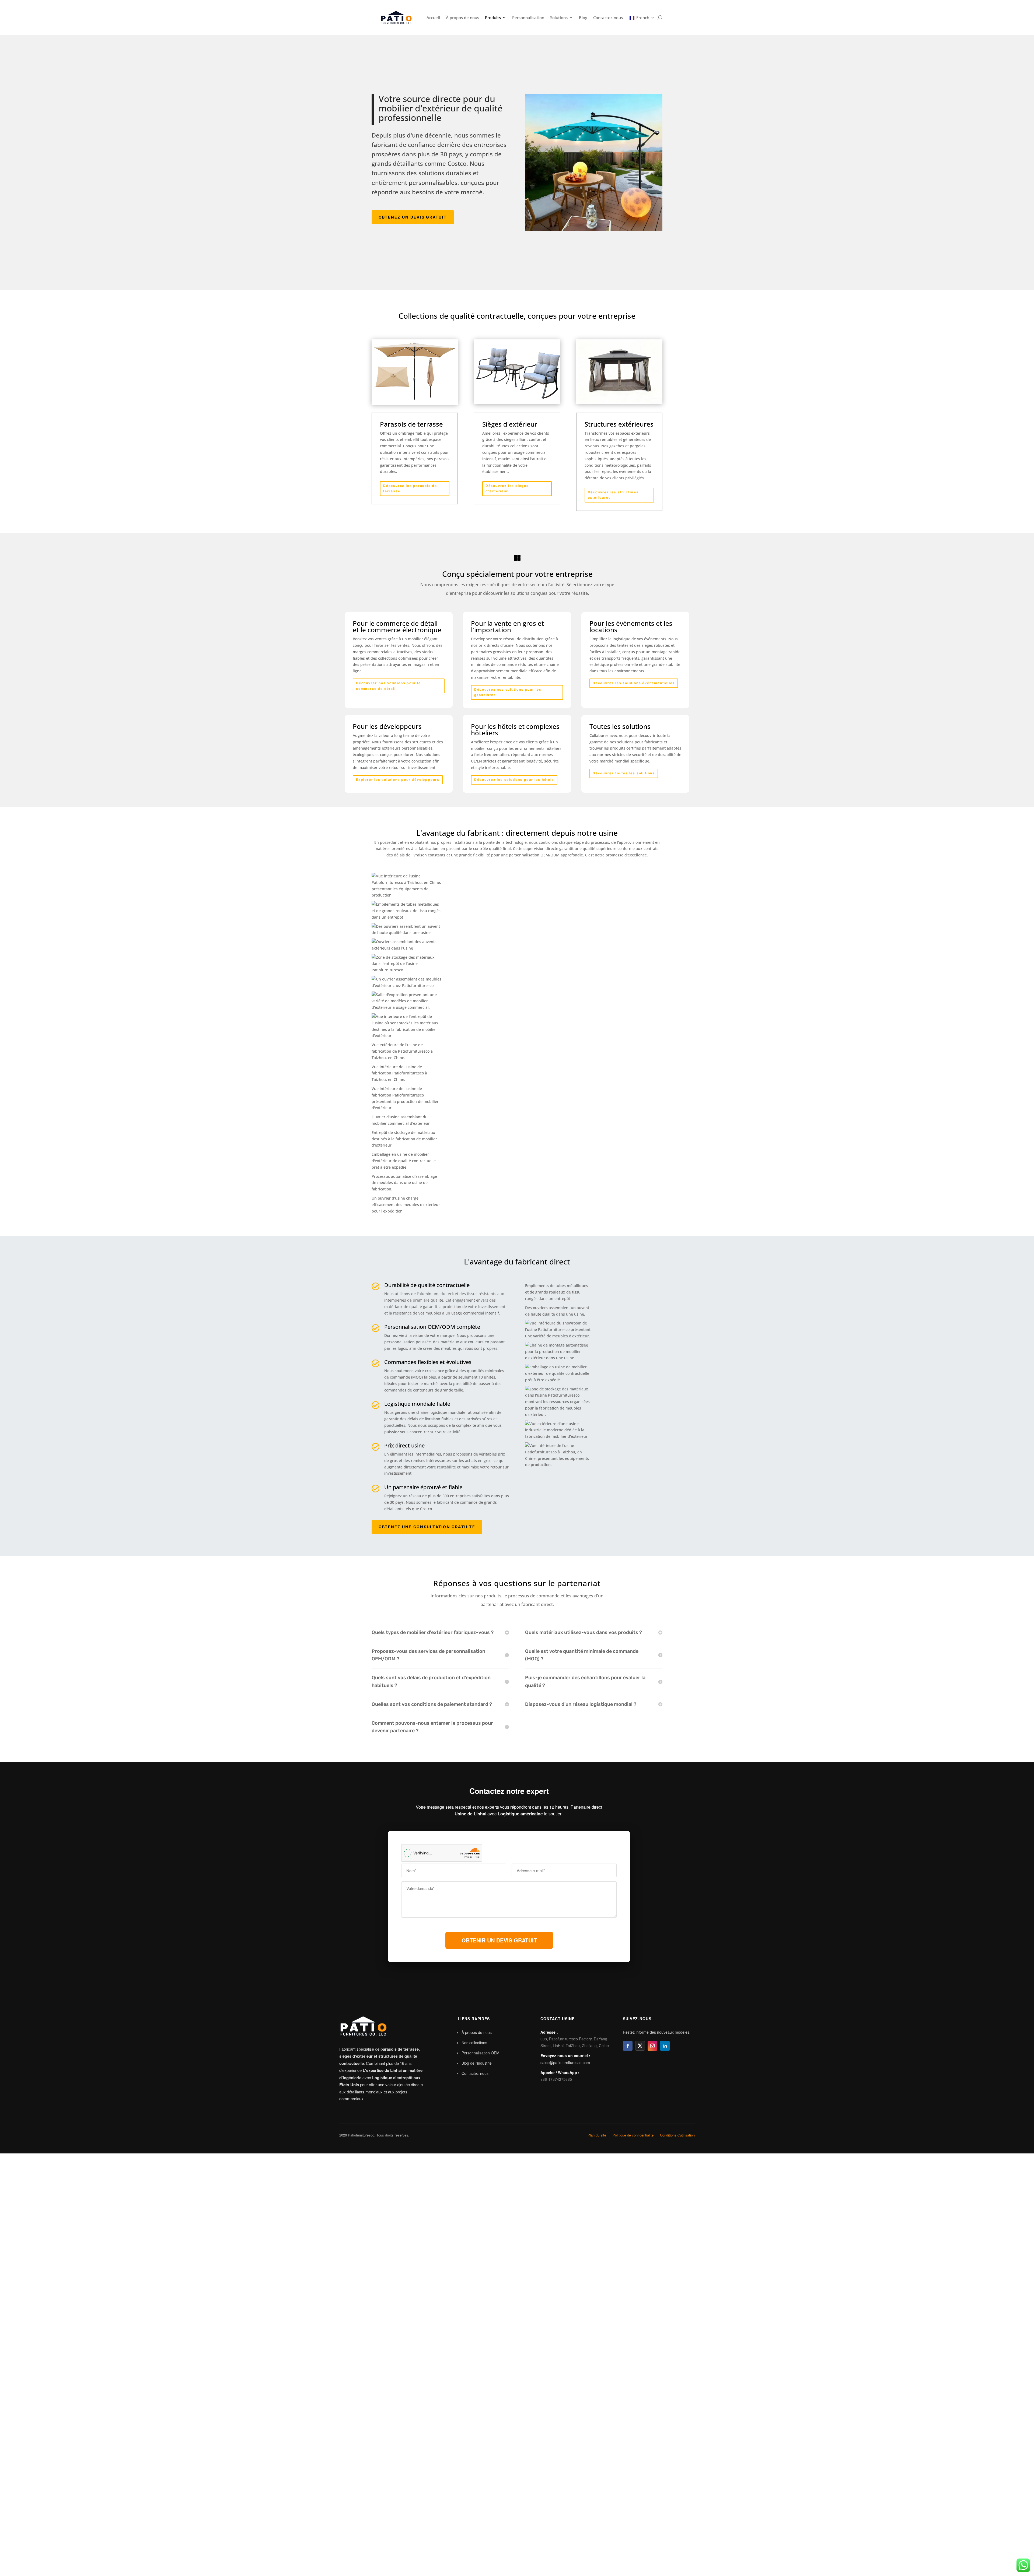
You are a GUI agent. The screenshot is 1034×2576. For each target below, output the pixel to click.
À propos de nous (462, 17)
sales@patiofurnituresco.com (565, 2062)
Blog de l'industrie (477, 2063)
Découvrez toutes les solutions (624, 773)
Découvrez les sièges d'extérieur (507, 488)
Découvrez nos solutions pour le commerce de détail (388, 686)
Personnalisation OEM (481, 2053)
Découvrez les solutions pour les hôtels (514, 780)
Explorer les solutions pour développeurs (398, 780)
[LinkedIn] (665, 2046)
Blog (583, 17)
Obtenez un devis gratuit (413, 217)
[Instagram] (652, 2046)
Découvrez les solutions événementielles (634, 683)
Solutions (559, 17)
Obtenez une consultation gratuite (427, 1527)
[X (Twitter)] (640, 2046)
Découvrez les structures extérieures (613, 495)
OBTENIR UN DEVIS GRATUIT (499, 1940)
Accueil (433, 17)
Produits (493, 17)
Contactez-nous (608, 17)
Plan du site (597, 2135)
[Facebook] (628, 2046)
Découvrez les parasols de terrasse (410, 488)
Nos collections (474, 2043)
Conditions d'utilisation (677, 2135)
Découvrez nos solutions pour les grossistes (508, 692)
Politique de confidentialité (633, 2135)
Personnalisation (528, 17)
